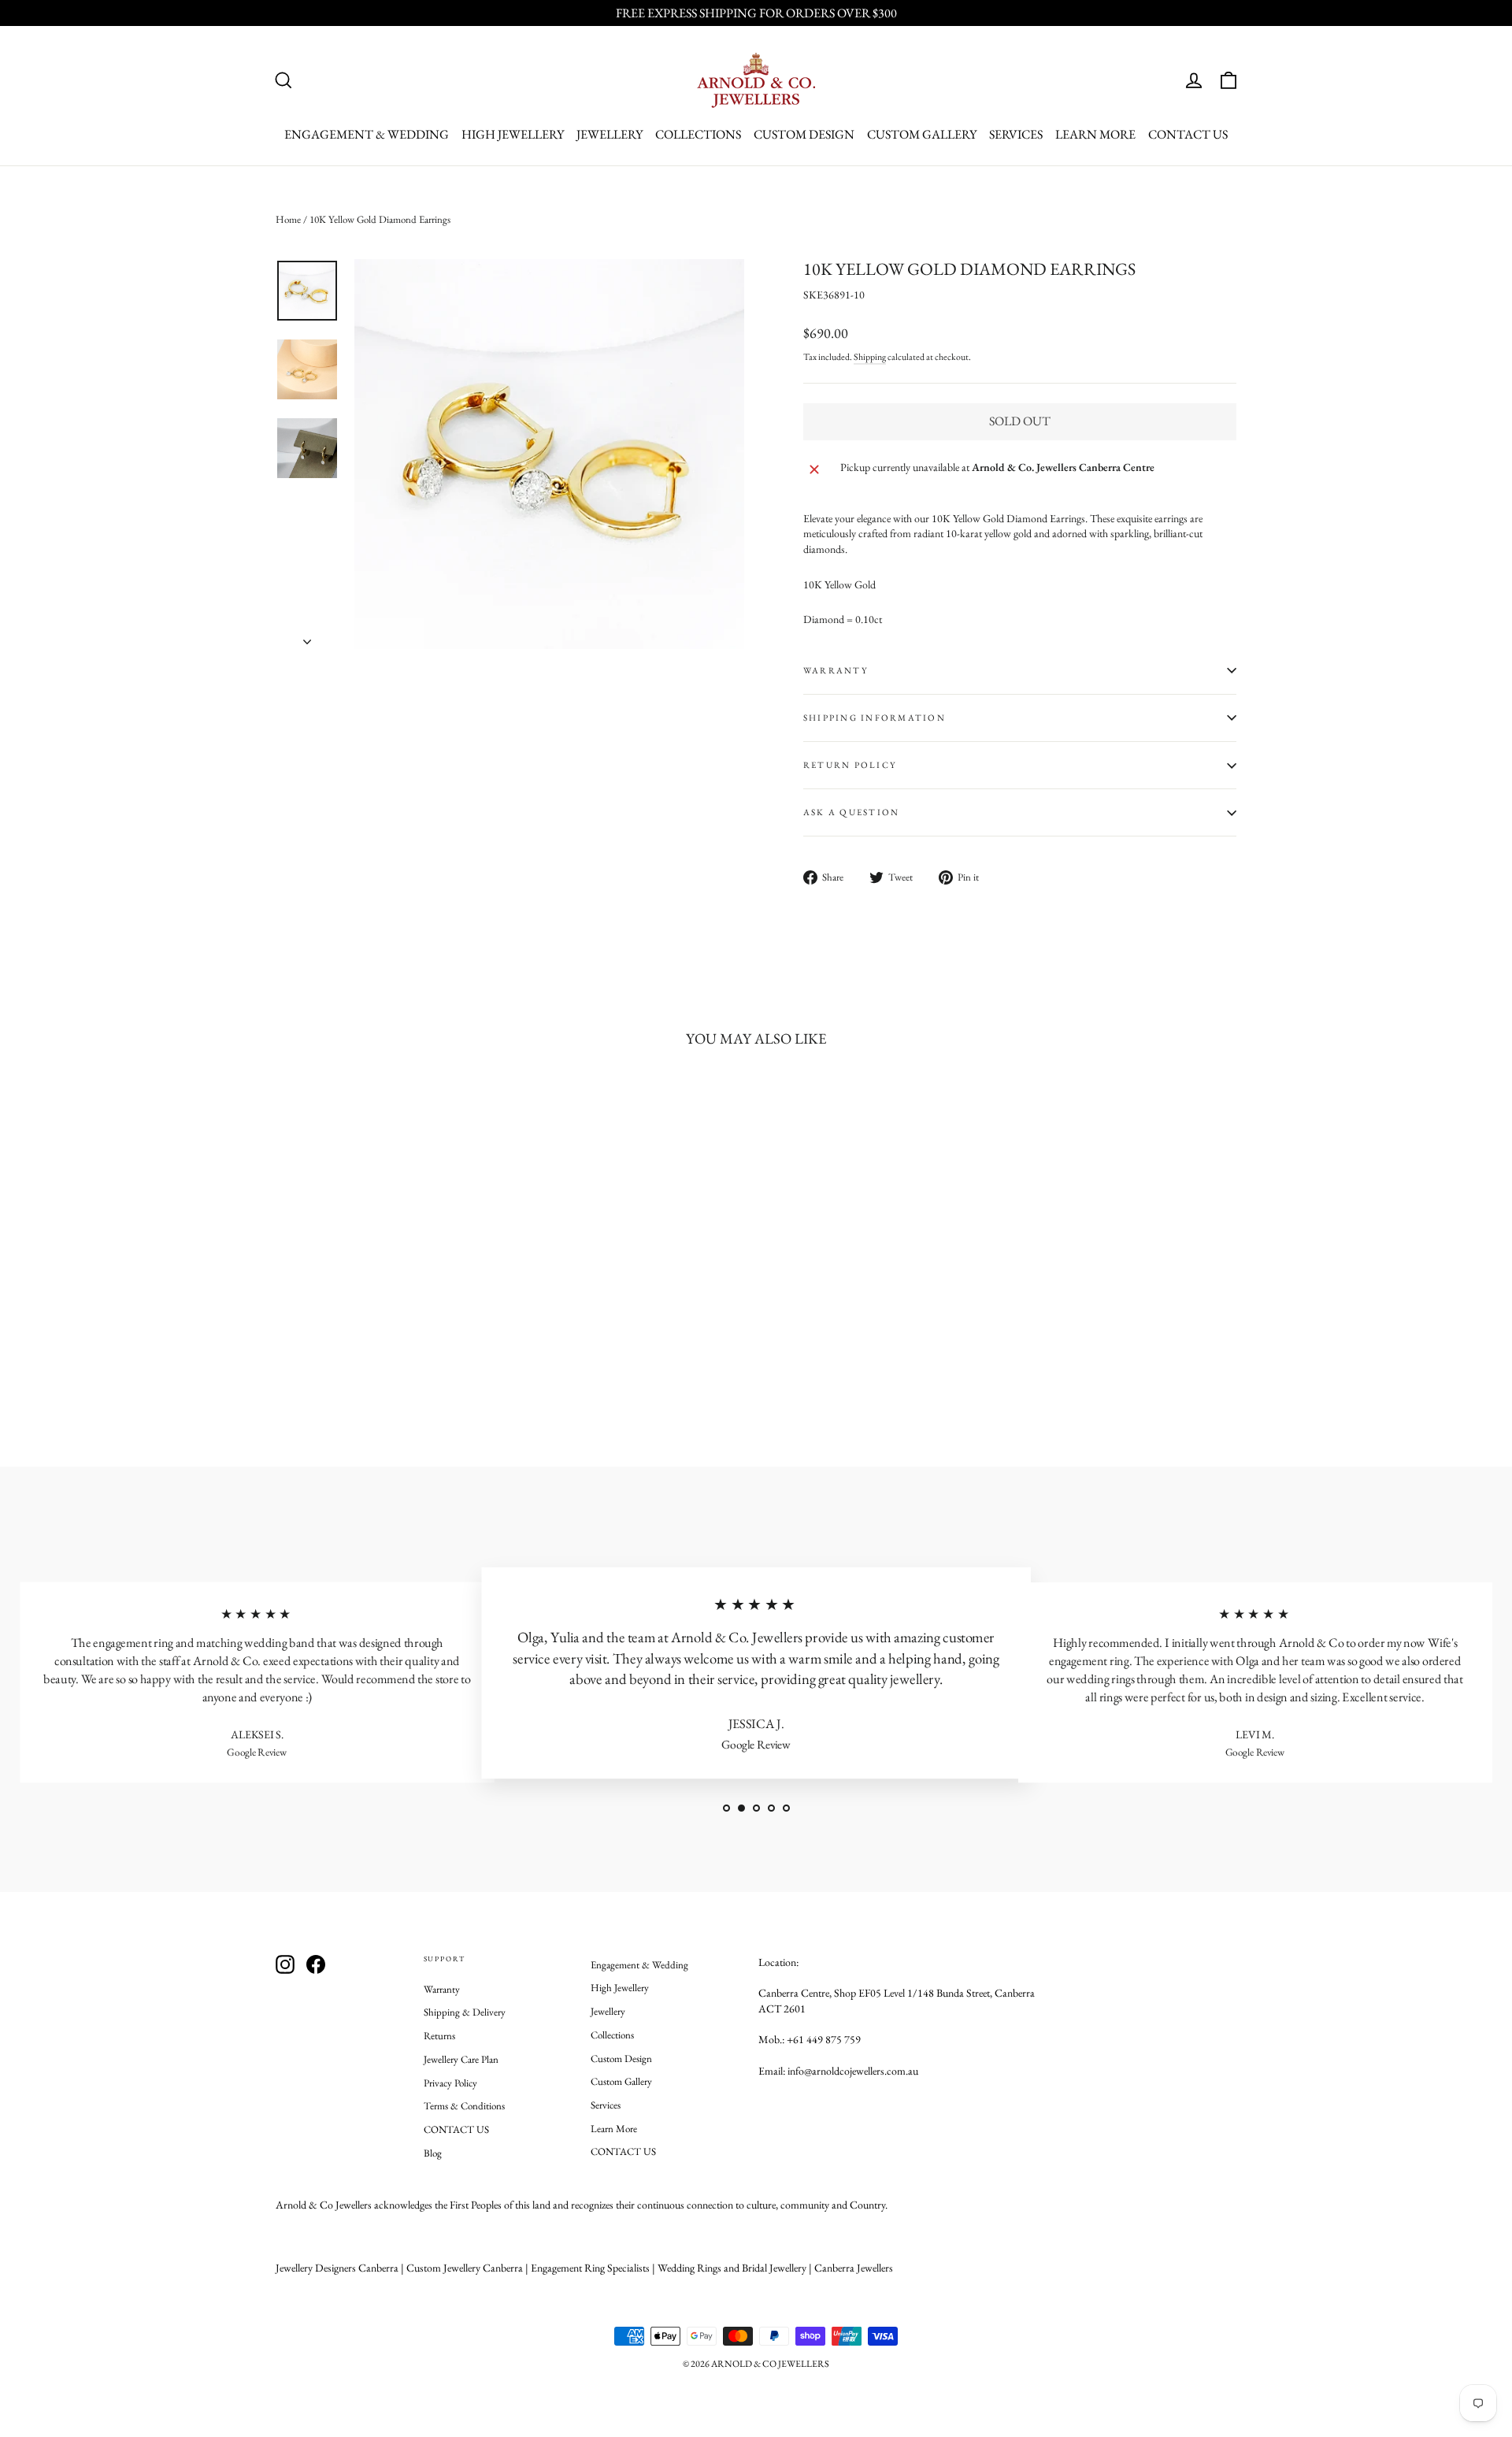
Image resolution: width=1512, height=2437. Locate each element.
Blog (433, 2153)
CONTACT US (1188, 134)
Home (288, 219)
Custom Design (804, 134)
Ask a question (851, 812)
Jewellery (610, 134)
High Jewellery (513, 134)
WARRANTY (836, 670)
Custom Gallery (922, 134)
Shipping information (875, 718)
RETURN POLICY (850, 765)
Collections (698, 134)
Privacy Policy (450, 2083)
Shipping (870, 357)
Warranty (442, 1989)
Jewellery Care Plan (461, 2059)
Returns (439, 2036)
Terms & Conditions (464, 2106)
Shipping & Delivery (465, 2012)
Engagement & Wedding (367, 134)
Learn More (1095, 134)
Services (1016, 134)
